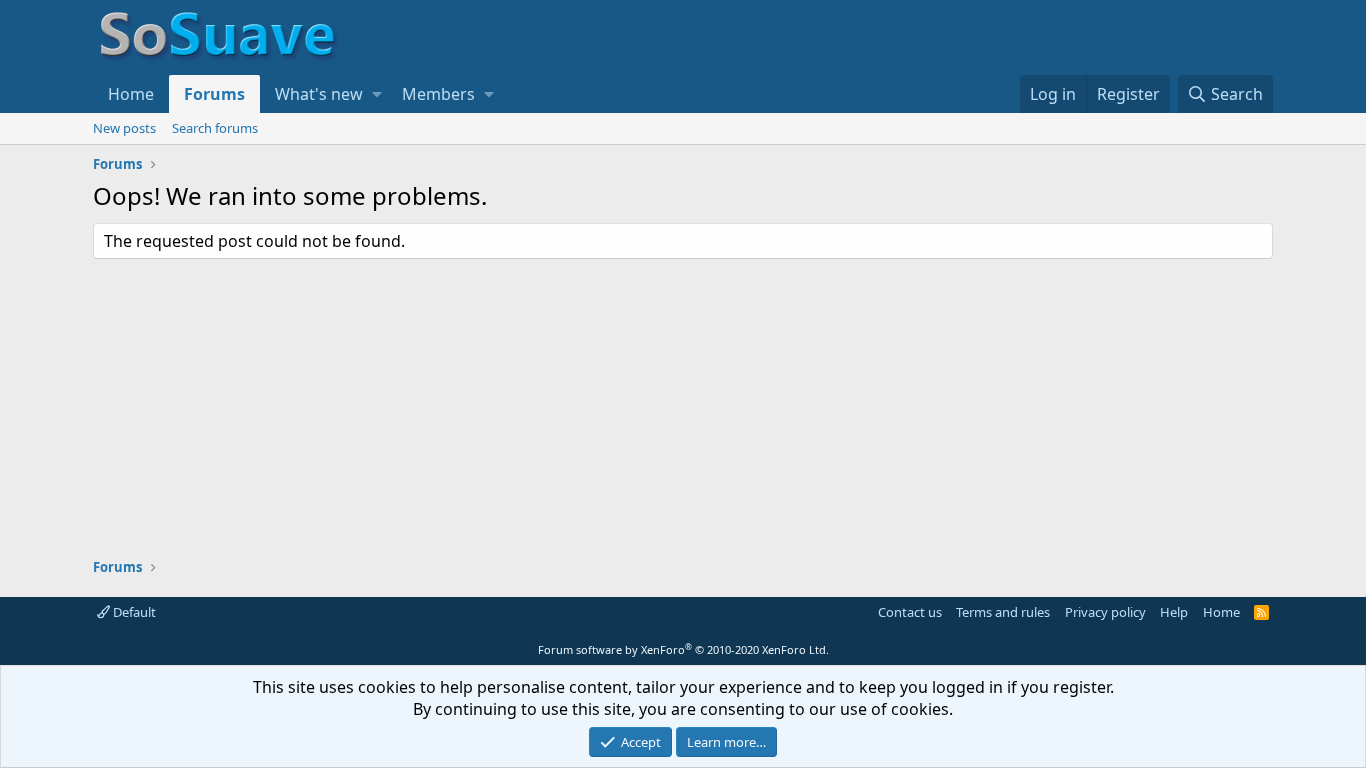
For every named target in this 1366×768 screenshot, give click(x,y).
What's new (319, 94)
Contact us (910, 612)
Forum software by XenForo (683, 649)
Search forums (215, 128)
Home (131, 94)
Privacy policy (1105, 612)
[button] (377, 94)
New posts (124, 128)
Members (438, 94)
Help (1174, 612)
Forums (214, 94)
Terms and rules (1003, 612)
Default (133, 612)
